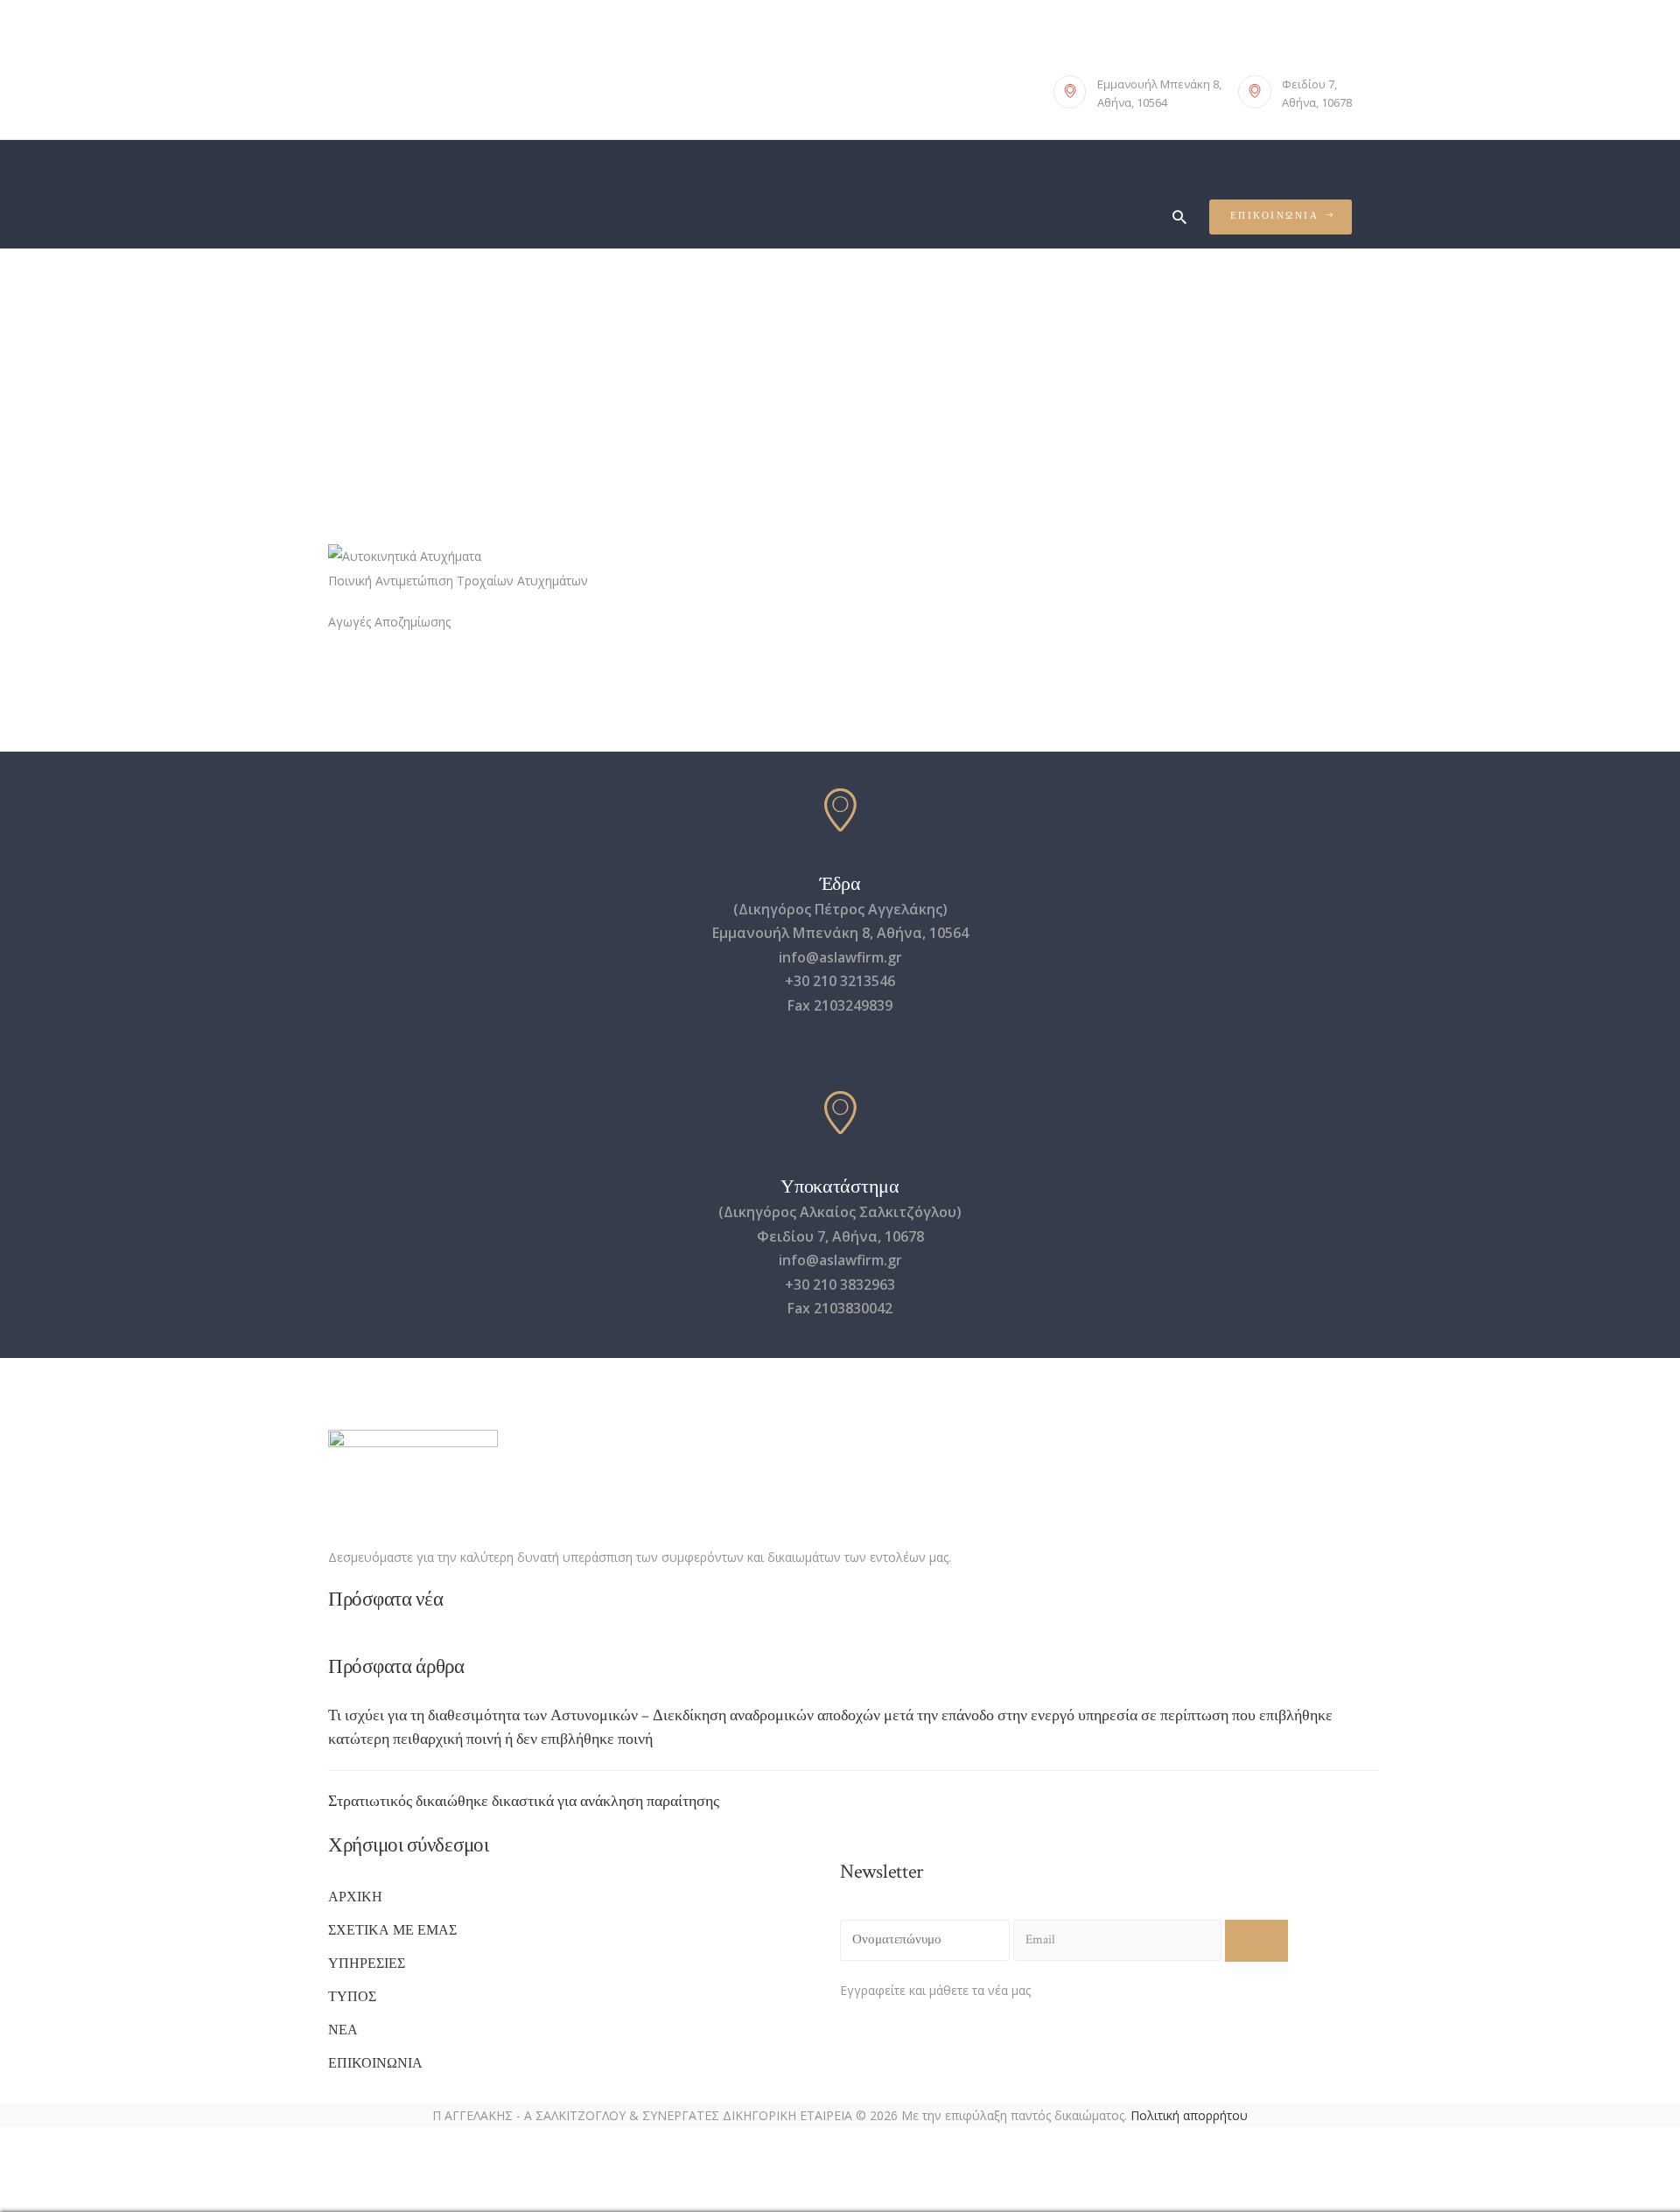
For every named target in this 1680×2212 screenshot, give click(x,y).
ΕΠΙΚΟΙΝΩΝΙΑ (375, 2064)
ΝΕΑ (343, 2030)
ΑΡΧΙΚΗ (355, 1897)
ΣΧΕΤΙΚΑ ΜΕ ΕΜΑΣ (392, 1931)
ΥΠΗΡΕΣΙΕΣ (367, 1964)
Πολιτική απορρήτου (1189, 2115)
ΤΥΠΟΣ (352, 1997)
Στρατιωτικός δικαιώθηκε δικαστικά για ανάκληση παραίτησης (524, 1801)
